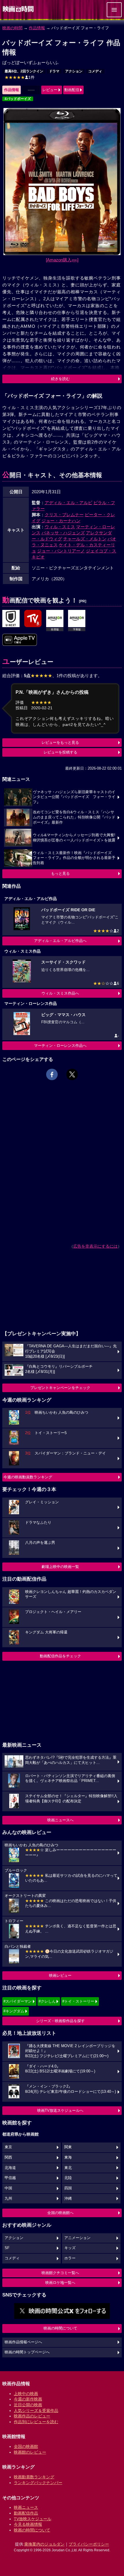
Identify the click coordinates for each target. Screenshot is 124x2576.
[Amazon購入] (62, 260)
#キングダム (14, 2011)
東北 (68, 2168)
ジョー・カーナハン (61, 521)
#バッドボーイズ (18, 99)
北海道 (10, 2168)
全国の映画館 (26, 2446)
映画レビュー (60, 1975)
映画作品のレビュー (32, 2416)
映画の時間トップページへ (27, 2352)
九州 (8, 2199)
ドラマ (54, 71)
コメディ (95, 71)
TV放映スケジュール (33, 2519)
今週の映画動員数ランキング (28, 1477)
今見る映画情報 (28, 2524)
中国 (8, 2188)
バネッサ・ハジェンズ (63, 533)
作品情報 (37, 28)
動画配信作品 (26, 2513)
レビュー (50, 90)
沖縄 (68, 2199)
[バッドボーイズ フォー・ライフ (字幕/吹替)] (20, 640)
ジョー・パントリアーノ (61, 551)
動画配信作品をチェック (60, 1656)
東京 (8, 2147)
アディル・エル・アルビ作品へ (60, 941)
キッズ (70, 2248)
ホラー (70, 2258)
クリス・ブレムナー (64, 515)
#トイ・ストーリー (78, 2001)
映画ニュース (26, 2507)
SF (7, 2248)
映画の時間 (12, 28)
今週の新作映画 (28, 2399)
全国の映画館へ (60, 2213)
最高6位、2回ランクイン (24, 71)
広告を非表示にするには (95, 1246)
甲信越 (10, 2178)
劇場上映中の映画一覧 (60, 1567)
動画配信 (72, 90)
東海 (68, 2157)
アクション (74, 71)
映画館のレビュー (30, 2452)
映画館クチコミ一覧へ (60, 2273)
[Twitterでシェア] (72, 1074)
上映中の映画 (26, 2394)
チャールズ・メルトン (85, 539)
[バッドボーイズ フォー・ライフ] (11, 619)
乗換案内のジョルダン (44, 2544)
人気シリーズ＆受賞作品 (36, 2411)
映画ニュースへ (60, 1820)
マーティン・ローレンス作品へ (60, 1046)
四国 (68, 2188)
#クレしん (47, 2001)
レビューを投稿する (60, 752)
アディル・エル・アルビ (68, 503)
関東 (68, 2147)
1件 (20, 77)
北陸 (68, 2178)
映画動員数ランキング (34, 2477)
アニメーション (77, 2238)
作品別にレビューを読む (36, 2422)
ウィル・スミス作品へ (60, 993)
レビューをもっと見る (60, 742)
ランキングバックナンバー (38, 2483)
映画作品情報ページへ (23, 2342)
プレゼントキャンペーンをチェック (60, 1388)
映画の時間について (60, 2328)
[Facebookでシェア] (52, 1074)
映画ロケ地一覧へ (60, 2283)
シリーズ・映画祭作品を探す (60, 2021)
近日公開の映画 (28, 2405)
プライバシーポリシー (89, 2544)
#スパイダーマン (18, 2001)
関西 (8, 2157)
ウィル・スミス (60, 527)
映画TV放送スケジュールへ (60, 2110)
